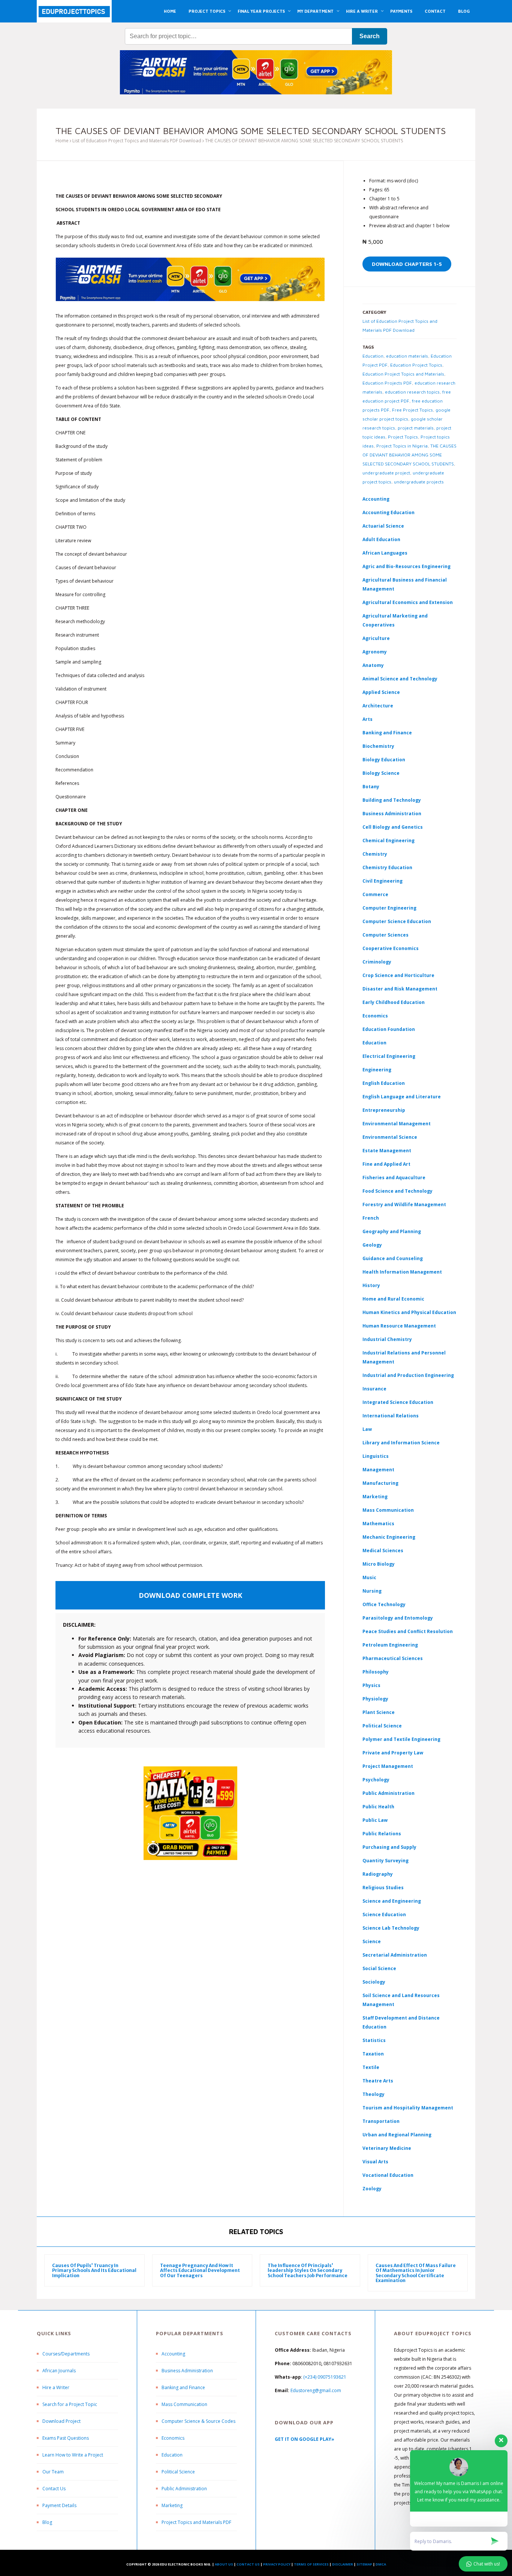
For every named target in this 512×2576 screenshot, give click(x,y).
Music (369, 1577)
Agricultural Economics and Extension (408, 602)
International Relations (391, 1416)
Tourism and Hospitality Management (408, 2108)
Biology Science (381, 773)
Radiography (378, 1874)
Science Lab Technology (391, 1928)
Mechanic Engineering (389, 1537)
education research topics (412, 392)
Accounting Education (388, 512)
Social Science (379, 1968)
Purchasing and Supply (389, 1847)
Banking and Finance (387, 733)
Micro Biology (379, 1564)
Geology (372, 1245)
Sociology (374, 1982)
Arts (368, 719)
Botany (371, 787)
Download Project (61, 2421)
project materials (416, 428)
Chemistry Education (387, 867)
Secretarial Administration (395, 1955)
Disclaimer (343, 2564)
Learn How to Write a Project (73, 2455)
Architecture (378, 706)
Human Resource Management (399, 1326)
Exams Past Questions (66, 2438)
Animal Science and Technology (400, 679)
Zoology (372, 2189)
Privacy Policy (277, 2564)
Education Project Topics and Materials (403, 374)
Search (370, 36)
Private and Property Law (393, 1753)
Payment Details (59, 2505)
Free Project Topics (412, 410)
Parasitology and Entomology (398, 1618)
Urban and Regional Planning (397, 2135)
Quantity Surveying (385, 1861)
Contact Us (54, 2489)
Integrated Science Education (398, 1402)
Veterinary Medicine (387, 2148)
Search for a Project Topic (70, 2404)
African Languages (385, 553)
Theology (374, 2094)
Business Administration (392, 814)
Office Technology (384, 1604)
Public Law (375, 1820)
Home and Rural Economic (393, 1299)
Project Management (388, 1766)
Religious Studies (383, 1888)
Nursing (372, 1591)
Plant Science (379, 1712)
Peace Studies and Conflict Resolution (408, 1631)
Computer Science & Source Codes (198, 2421)
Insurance (374, 1389)
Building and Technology (392, 800)
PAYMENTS (401, 11)
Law (367, 1429)
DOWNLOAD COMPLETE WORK (190, 1595)
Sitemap (364, 2564)
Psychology (376, 1780)
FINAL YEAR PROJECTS (261, 11)
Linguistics (376, 1456)
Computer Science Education (397, 921)
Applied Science (381, 692)
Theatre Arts (378, 2081)
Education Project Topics (416, 365)
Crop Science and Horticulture (398, 975)
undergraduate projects (419, 482)
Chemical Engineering (388, 841)
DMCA (381, 2564)
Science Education (384, 1914)
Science (372, 1941)
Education (373, 356)
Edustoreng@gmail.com (316, 2390)
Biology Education (384, 760)
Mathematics (378, 1524)
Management (378, 1470)
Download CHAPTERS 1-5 (407, 264)
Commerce (375, 894)
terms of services (311, 2564)
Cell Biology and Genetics (393, 827)
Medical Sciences (383, 1551)
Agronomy (375, 652)
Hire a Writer (56, 2387)
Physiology (375, 1699)
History (371, 1285)
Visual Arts (375, 2162)
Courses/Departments (66, 2354)
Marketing (375, 1497)
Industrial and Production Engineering (408, 1375)
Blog (47, 2522)
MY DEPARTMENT (315, 11)
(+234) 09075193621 (325, 2377)
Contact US (248, 2564)
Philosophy (376, 1672)
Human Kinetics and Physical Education (409, 1312)
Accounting (376, 499)
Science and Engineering (392, 1901)
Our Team (53, 2472)
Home (62, 141)
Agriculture (376, 638)
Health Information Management (402, 1272)
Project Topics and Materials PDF (196, 2522)
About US (224, 2564)
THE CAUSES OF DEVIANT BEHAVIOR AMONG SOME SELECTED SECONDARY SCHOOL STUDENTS (409, 455)
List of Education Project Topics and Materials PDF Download (137, 141)
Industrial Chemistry (387, 1339)
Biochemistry (378, 746)
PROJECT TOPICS (207, 11)
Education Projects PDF (387, 383)
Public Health (378, 1807)
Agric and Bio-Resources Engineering (406, 566)
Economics (173, 2438)
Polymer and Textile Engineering (401, 1739)
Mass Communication (388, 1510)
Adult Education (381, 539)
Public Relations (382, 1834)
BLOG (464, 11)
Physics (371, 1685)
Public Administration (388, 1793)
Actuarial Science (383, 526)
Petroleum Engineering (390, 1645)
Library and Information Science (401, 1443)
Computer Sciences (385, 935)
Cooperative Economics (391, 948)
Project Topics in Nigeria (402, 446)
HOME (170, 11)
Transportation (381, 2121)
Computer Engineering (389, 908)
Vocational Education (388, 2175)
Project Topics (403, 437)
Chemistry (375, 854)
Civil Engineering (383, 881)
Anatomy (373, 665)
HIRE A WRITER (362, 11)
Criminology (377, 962)
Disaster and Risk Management (400, 989)
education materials (407, 356)
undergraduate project (386, 473)
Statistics (374, 2040)
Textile (371, 2067)
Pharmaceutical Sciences (393, 1658)
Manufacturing (380, 1483)
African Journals (59, 2371)
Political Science (382, 1726)
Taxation (373, 2054)
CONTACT (435, 11)
